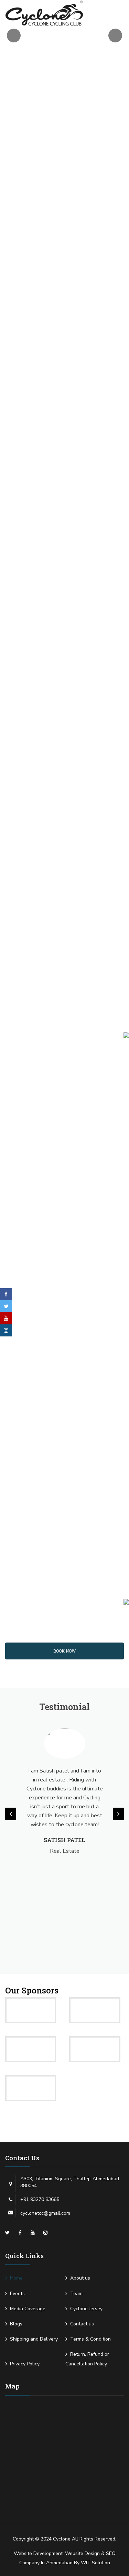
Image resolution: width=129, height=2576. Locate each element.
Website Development (38, 2553)
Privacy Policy (25, 2364)
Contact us (82, 2324)
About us (80, 2278)
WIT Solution (95, 2563)
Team (76, 2294)
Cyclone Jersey (86, 2309)
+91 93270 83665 (40, 2199)
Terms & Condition (90, 2339)
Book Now (64, 1651)
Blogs (16, 2324)
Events (17, 2294)
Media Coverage (28, 2309)
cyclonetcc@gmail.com (45, 2213)
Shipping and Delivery (34, 2339)
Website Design (82, 2553)
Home (16, 2278)
